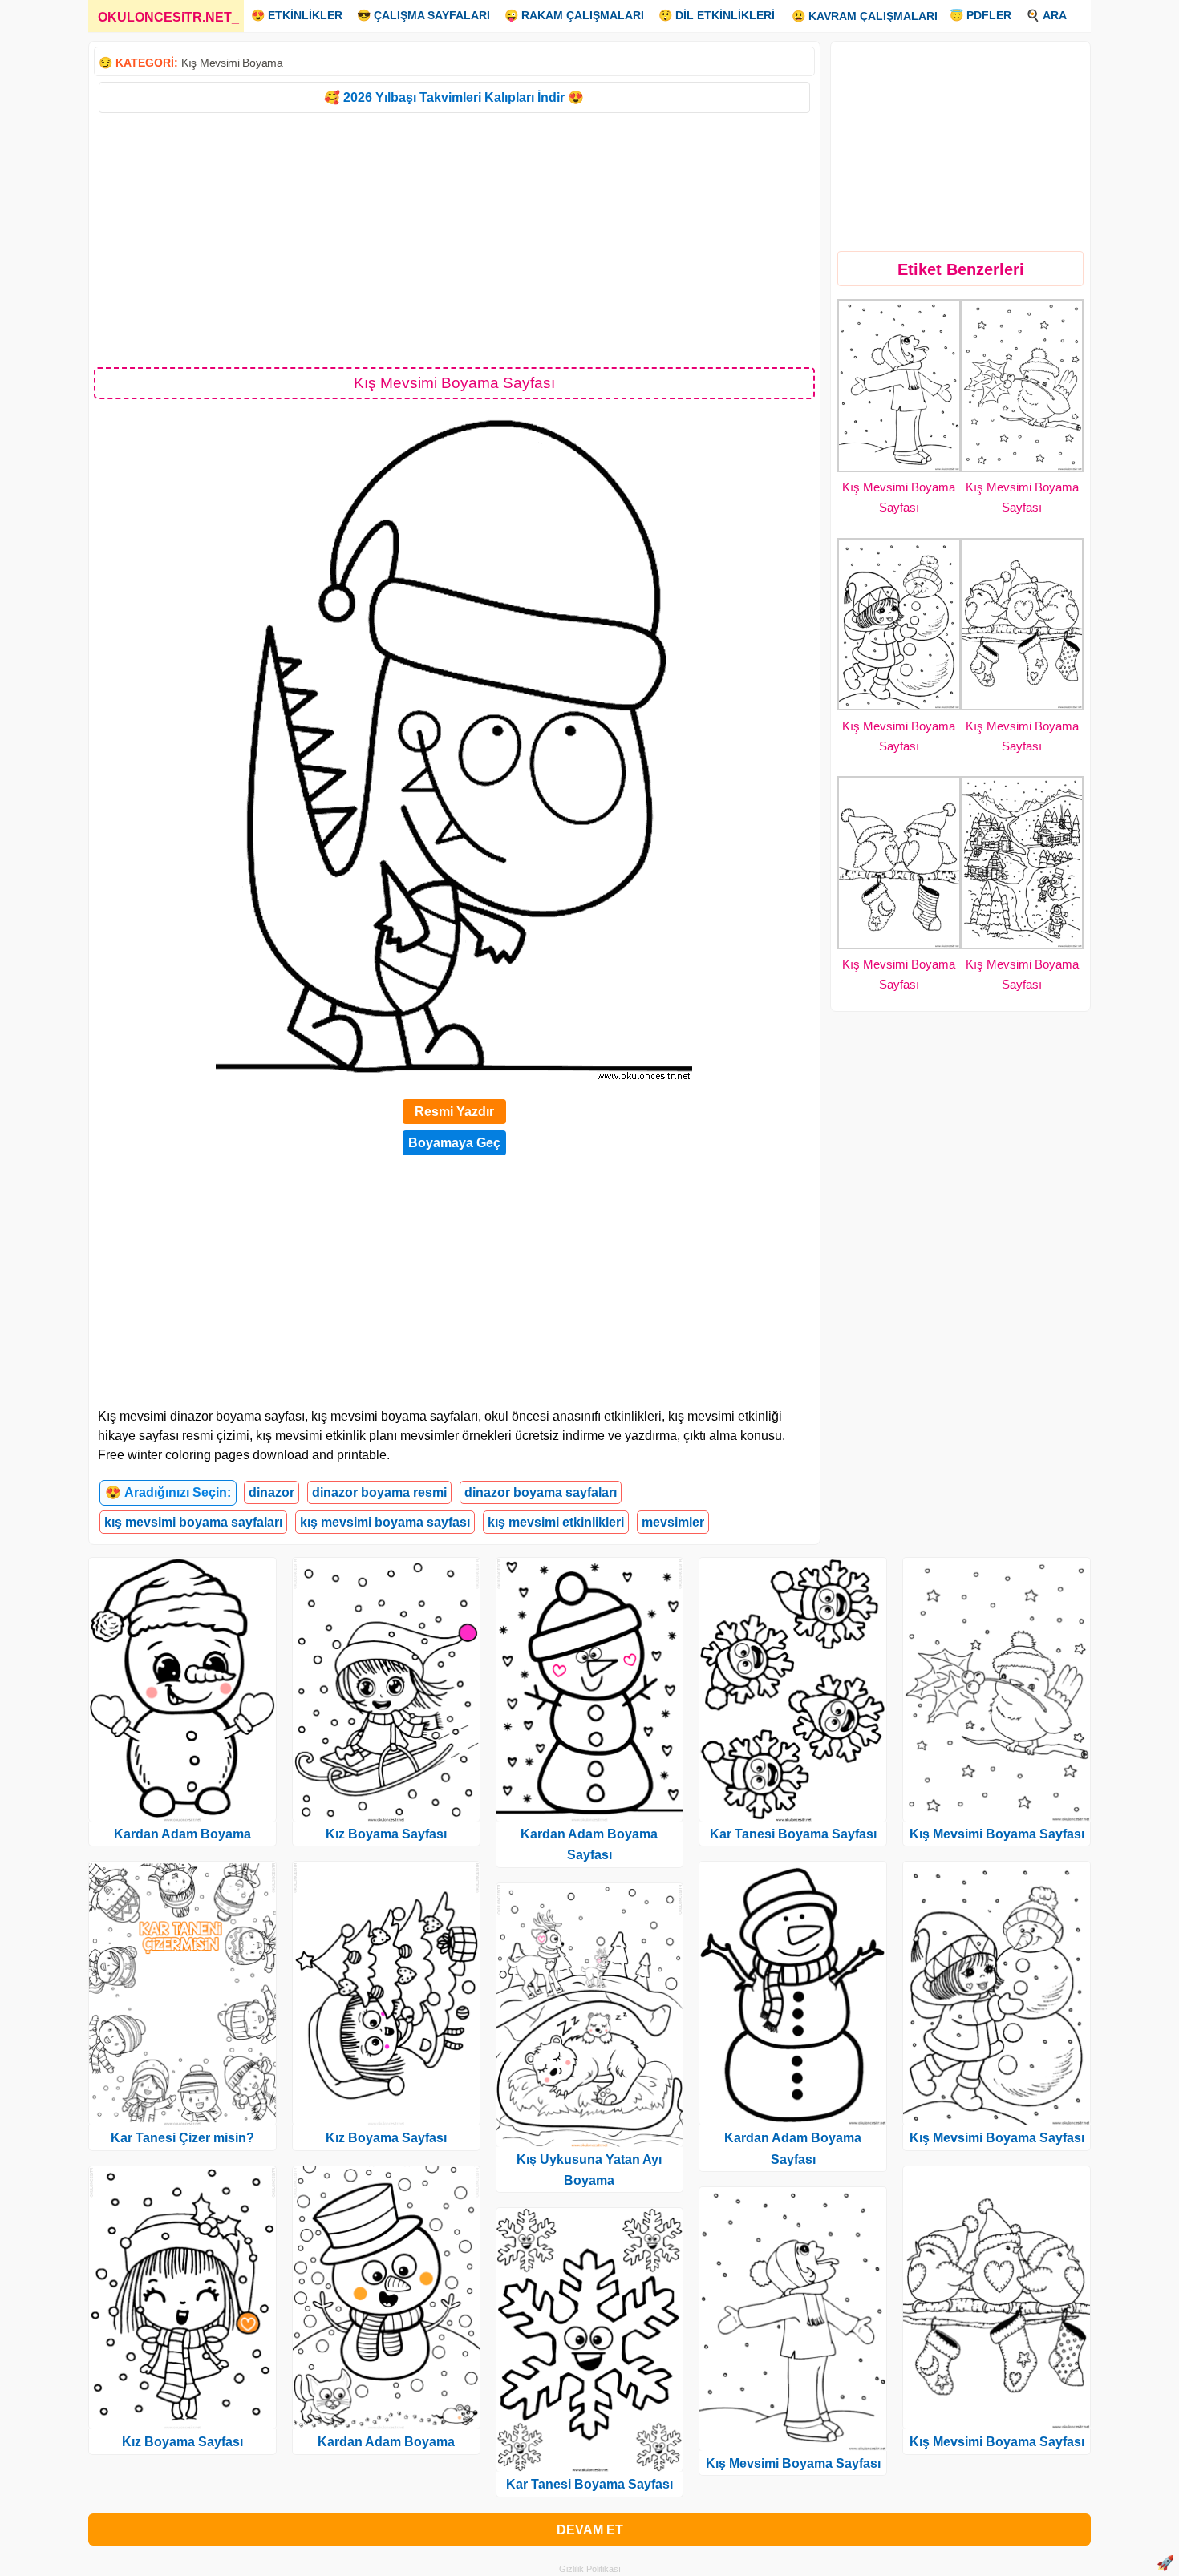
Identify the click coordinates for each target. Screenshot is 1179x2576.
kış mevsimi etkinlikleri (556, 1522)
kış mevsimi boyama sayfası (385, 1522)
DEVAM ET (590, 2530)
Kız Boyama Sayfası (182, 2442)
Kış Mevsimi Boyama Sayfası (793, 2463)
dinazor (271, 1492)
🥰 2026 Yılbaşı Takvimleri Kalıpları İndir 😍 (454, 97)
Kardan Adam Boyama (182, 1834)
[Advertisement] (454, 239)
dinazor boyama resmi (379, 1492)
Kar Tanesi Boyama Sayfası (589, 2484)
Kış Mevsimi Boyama (232, 63)
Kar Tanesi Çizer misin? (182, 2138)
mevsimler (673, 1522)
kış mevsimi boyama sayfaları (193, 1522)
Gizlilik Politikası (590, 2569)
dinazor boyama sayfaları (541, 1492)
